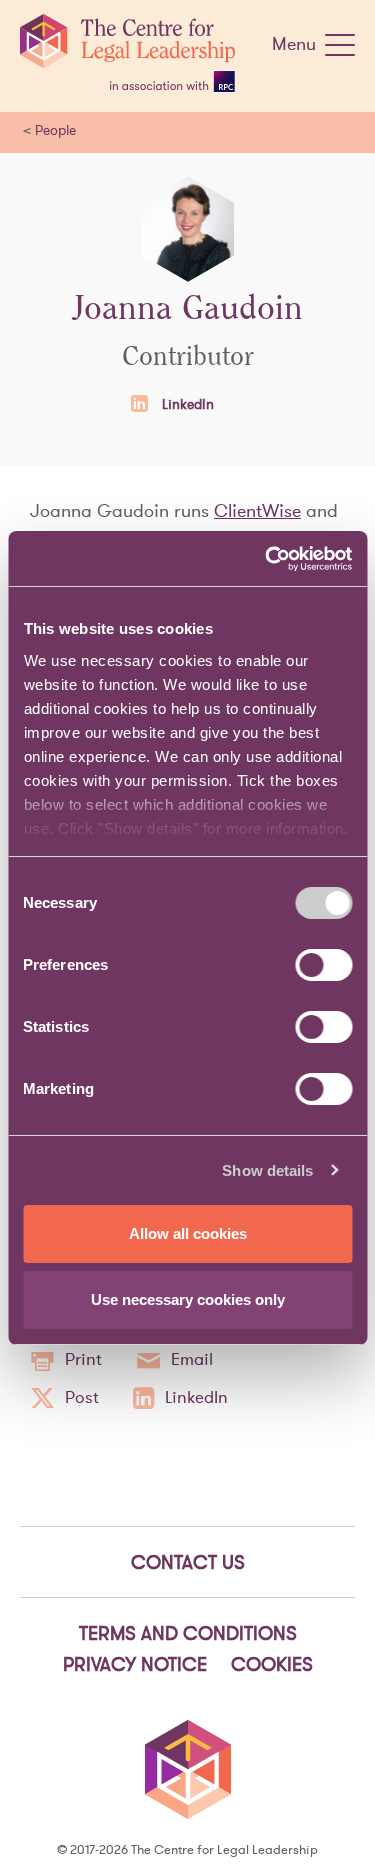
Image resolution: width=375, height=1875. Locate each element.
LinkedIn (186, 404)
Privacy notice (135, 1664)
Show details (267, 1170)
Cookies (272, 1664)
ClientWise (257, 510)
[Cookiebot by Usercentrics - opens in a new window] (267, 559)
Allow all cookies (188, 1233)
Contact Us (188, 1562)
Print (83, 1359)
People (55, 130)
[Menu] (340, 49)
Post (82, 1397)
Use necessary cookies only (188, 1299)
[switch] (323, 965)
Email (192, 1359)
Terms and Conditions (188, 1633)
